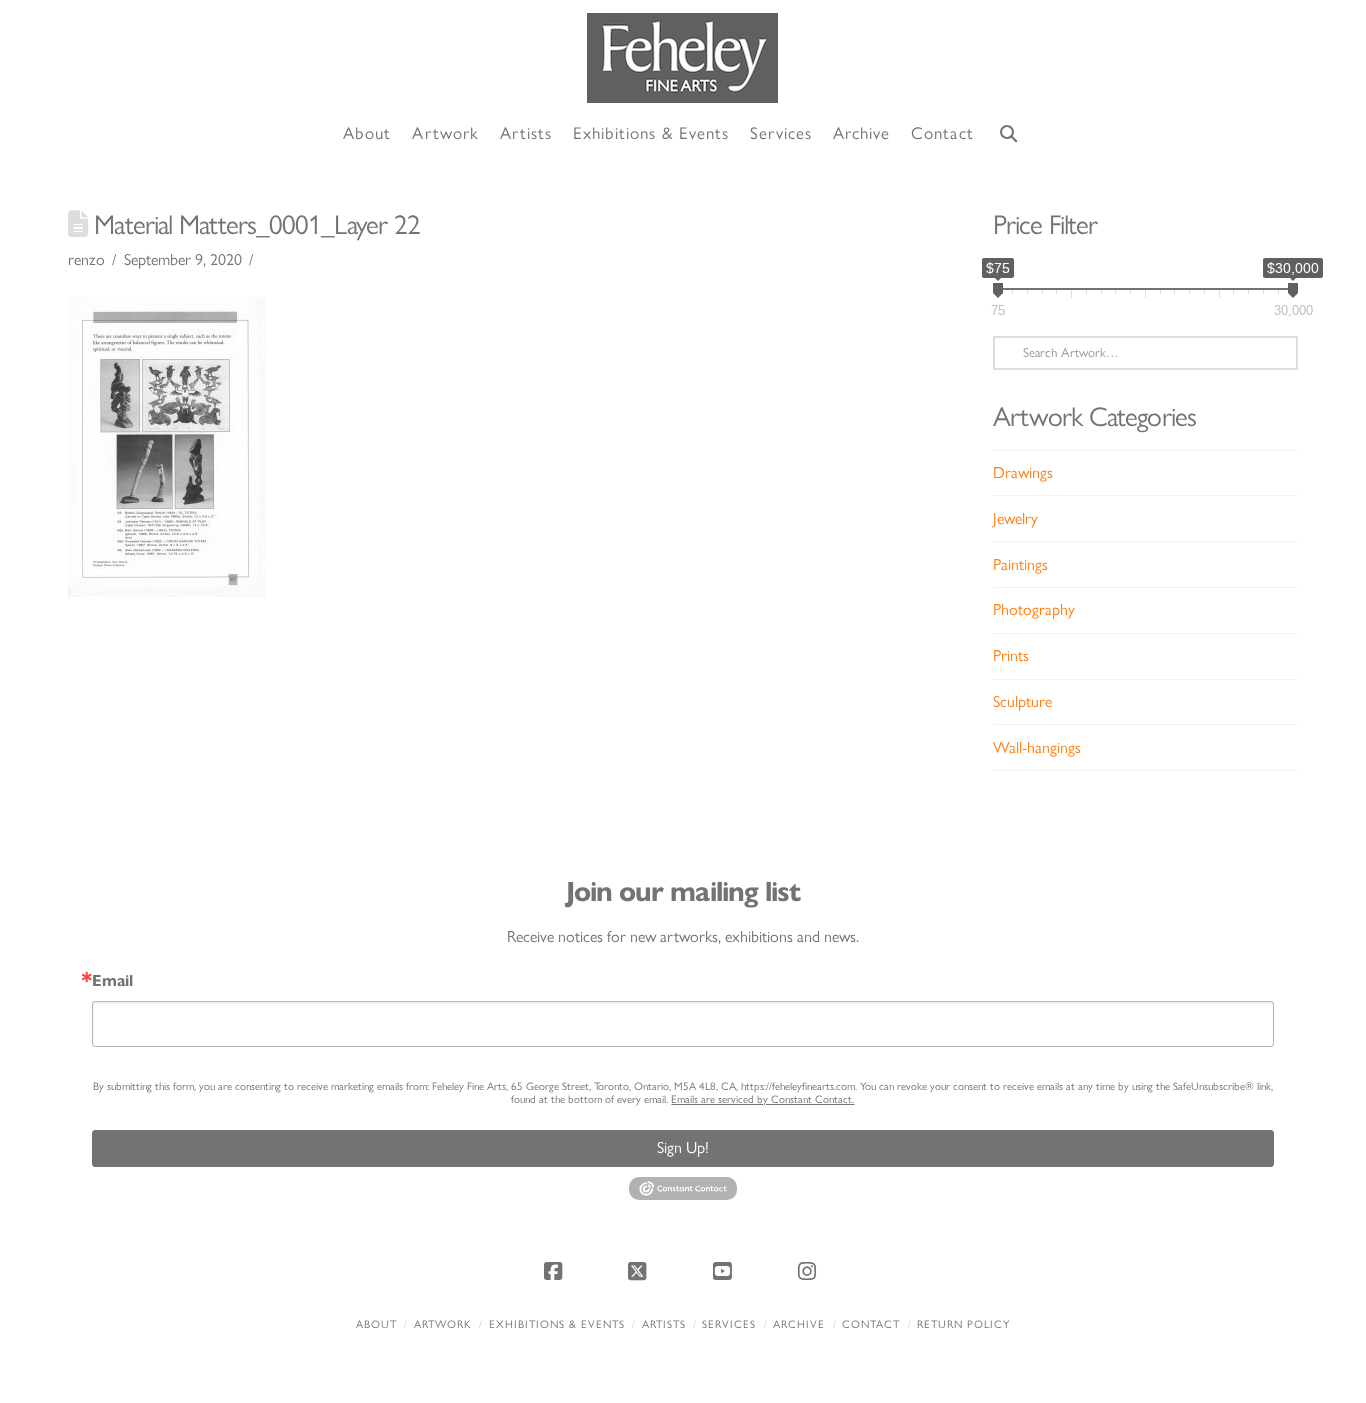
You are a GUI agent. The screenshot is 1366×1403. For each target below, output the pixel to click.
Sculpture (1022, 701)
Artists (664, 1324)
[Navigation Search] (1009, 134)
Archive (799, 1324)
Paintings (1020, 564)
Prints (1011, 655)
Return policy (963, 1324)
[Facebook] (556, 1271)
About (376, 1324)
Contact (871, 1324)
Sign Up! (683, 1147)
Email (112, 981)
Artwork (443, 1324)
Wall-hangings (1037, 747)
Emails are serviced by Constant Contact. (762, 1099)
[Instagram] (810, 1271)
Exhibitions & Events (557, 1324)
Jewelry (1015, 518)
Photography (1034, 609)
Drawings (1023, 472)
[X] (641, 1271)
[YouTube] (725, 1271)
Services (729, 1324)
